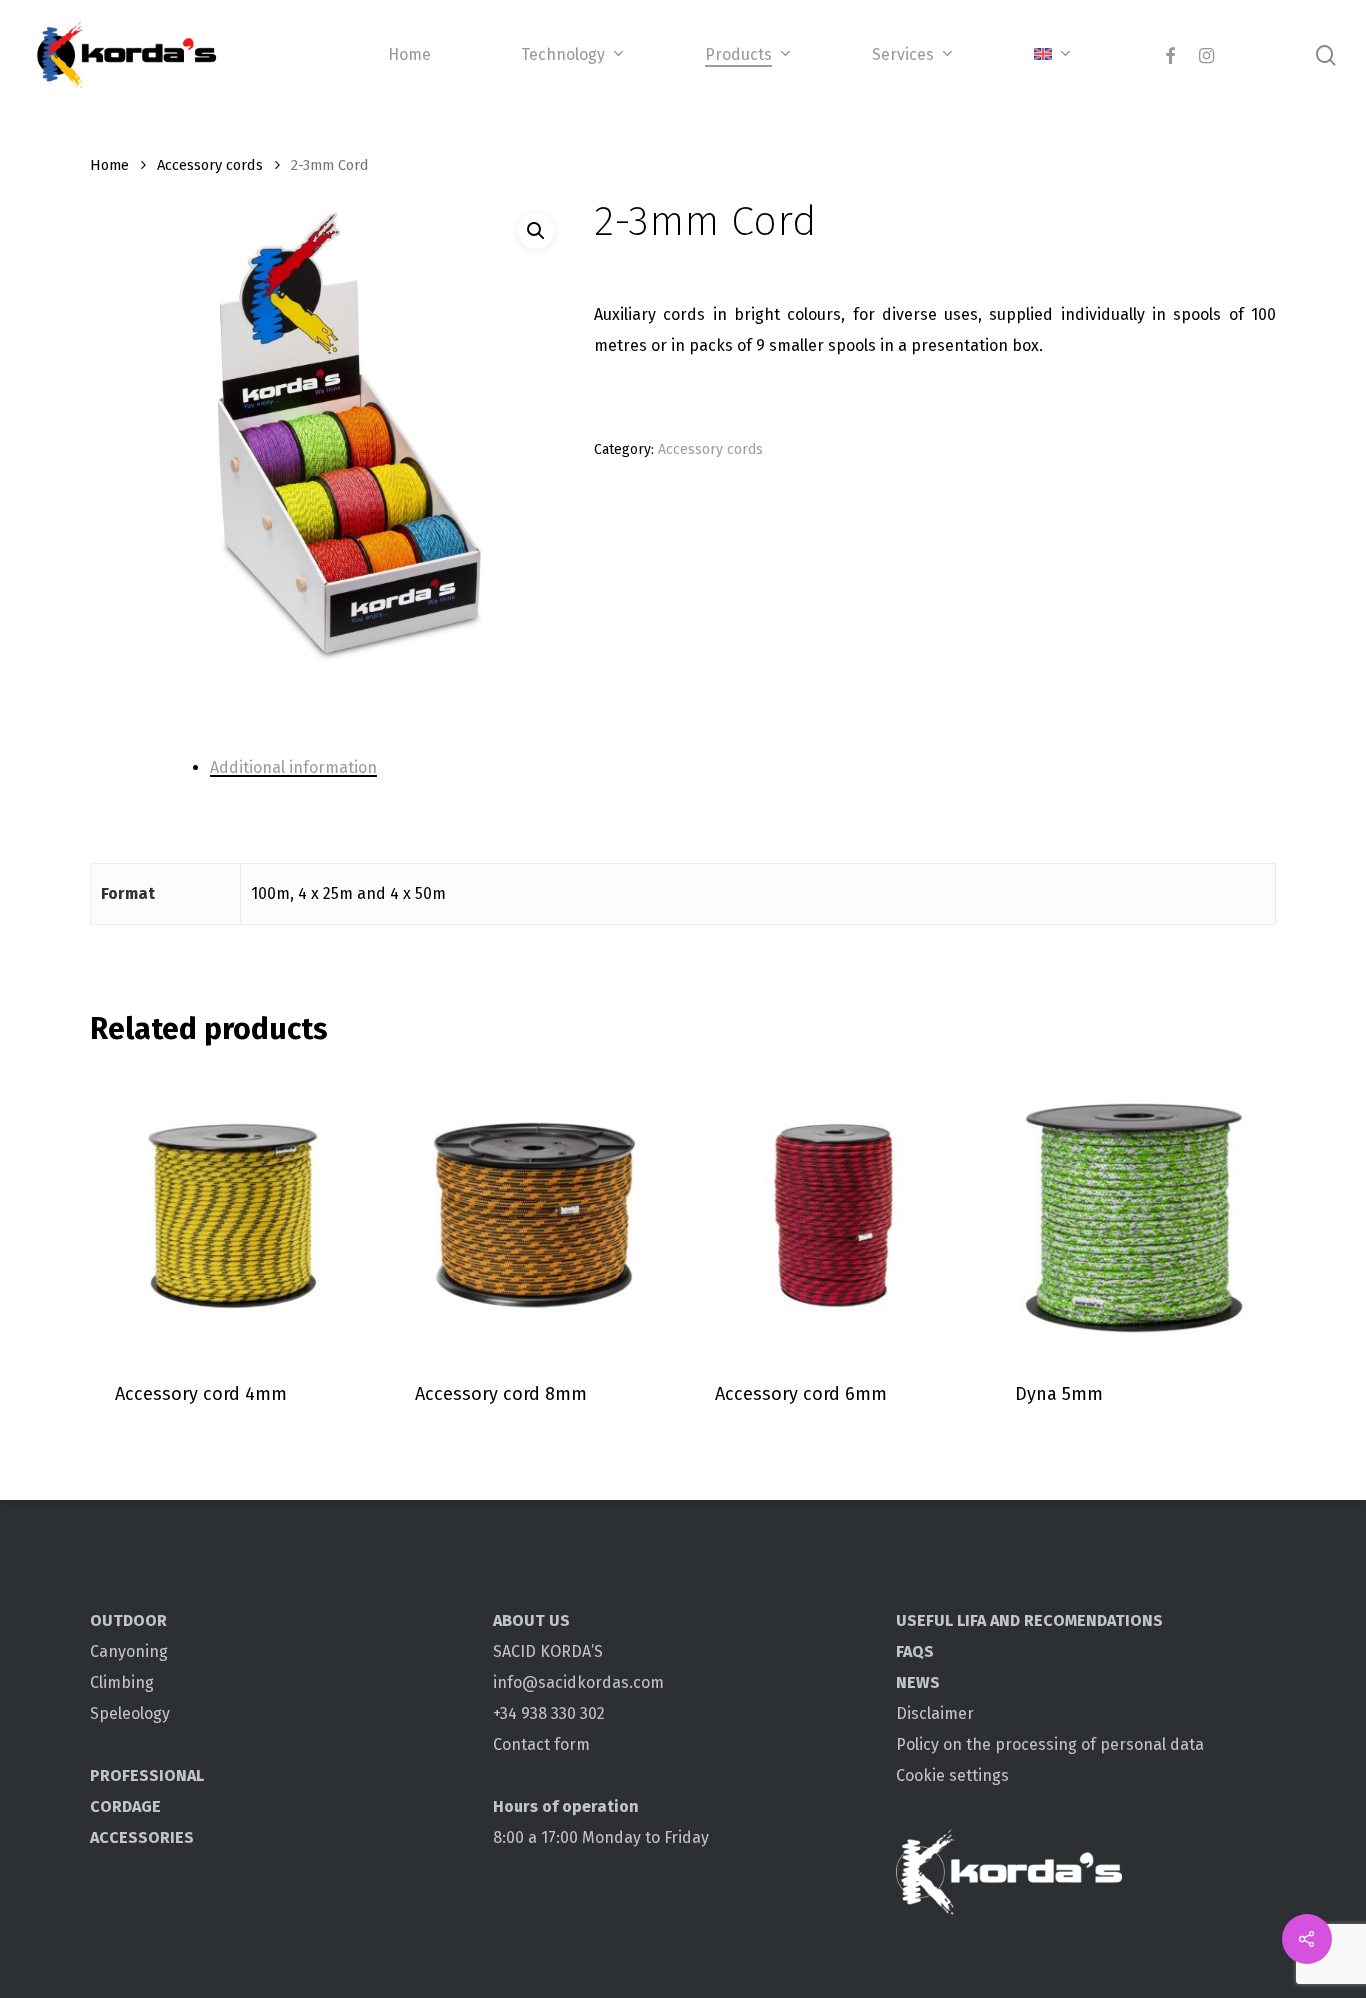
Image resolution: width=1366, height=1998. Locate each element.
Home (109, 165)
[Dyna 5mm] (1132, 1211)
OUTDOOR (128, 1620)
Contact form (541, 1744)
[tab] (698, 767)
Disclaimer (935, 1713)
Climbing (122, 1682)
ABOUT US (531, 1620)
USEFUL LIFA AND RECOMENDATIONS (1029, 1620)
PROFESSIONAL (147, 1775)
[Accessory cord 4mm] (232, 1211)
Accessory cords (210, 165)
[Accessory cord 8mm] (532, 1211)
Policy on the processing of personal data (1050, 1744)
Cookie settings (952, 1775)
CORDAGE (125, 1806)
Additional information (293, 767)
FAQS (915, 1651)
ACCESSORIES (142, 1837)
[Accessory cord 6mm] (832, 1211)
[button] (536, 231)
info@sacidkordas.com (578, 1682)
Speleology (130, 1713)
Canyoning (129, 1651)
